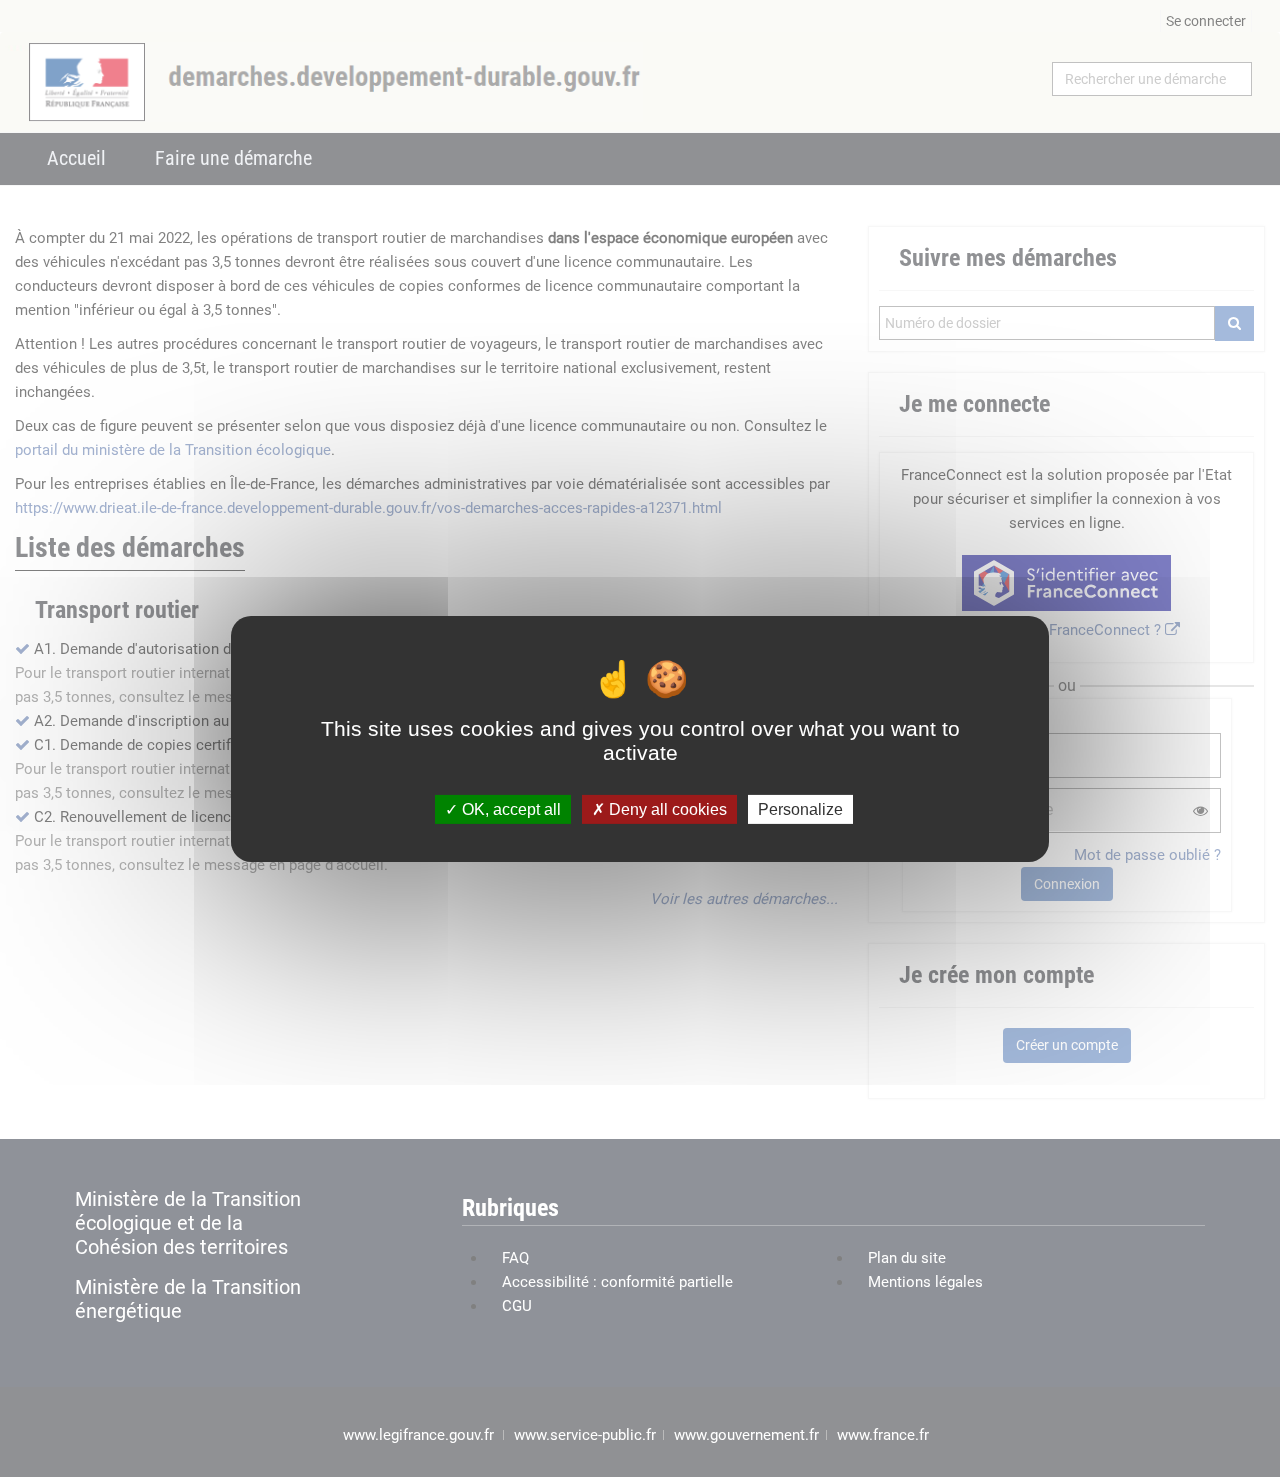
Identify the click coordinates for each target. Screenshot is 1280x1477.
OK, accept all (509, 808)
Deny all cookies (666, 808)
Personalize (800, 808)
